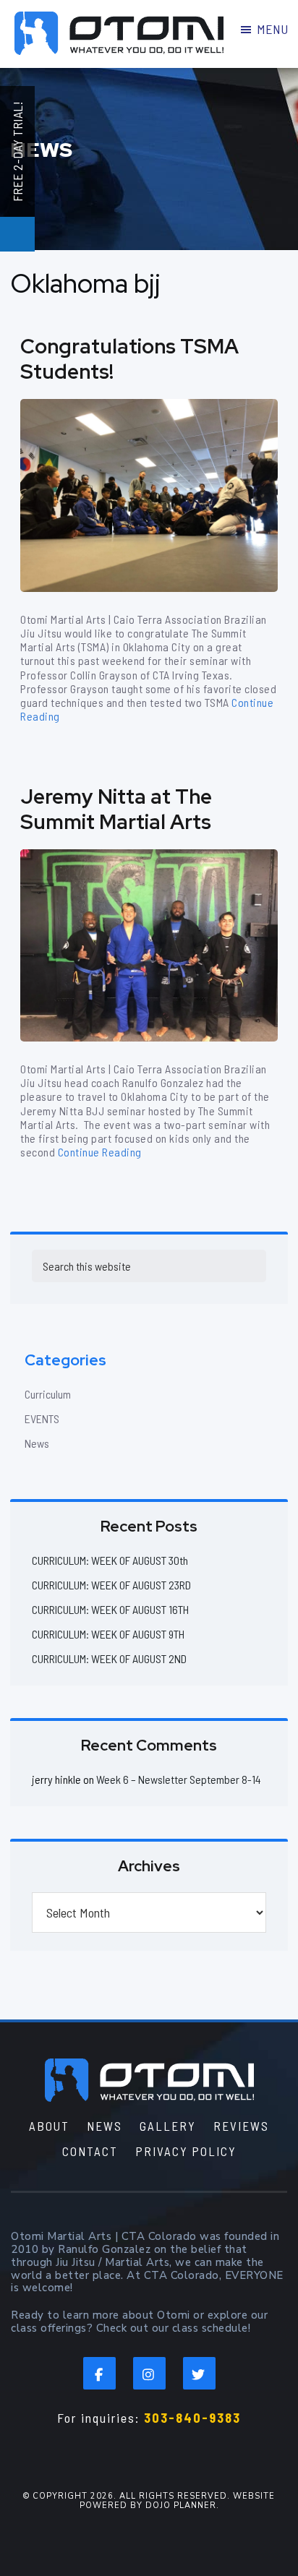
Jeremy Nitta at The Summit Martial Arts (116, 809)
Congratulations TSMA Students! (129, 359)
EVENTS (42, 1418)
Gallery (168, 2126)
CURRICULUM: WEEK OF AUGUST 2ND (109, 1658)
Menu (272, 29)
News (37, 1443)
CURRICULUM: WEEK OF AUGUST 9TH (108, 1634)
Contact (90, 2151)
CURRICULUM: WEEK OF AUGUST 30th (110, 1560)
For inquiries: (149, 2418)
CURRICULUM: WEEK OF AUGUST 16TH (110, 1609)
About (49, 2126)
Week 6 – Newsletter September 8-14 (179, 1779)
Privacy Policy (186, 2151)
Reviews (241, 2126)
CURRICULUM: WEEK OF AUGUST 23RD (111, 1585)
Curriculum (48, 1394)
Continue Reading (100, 1152)
